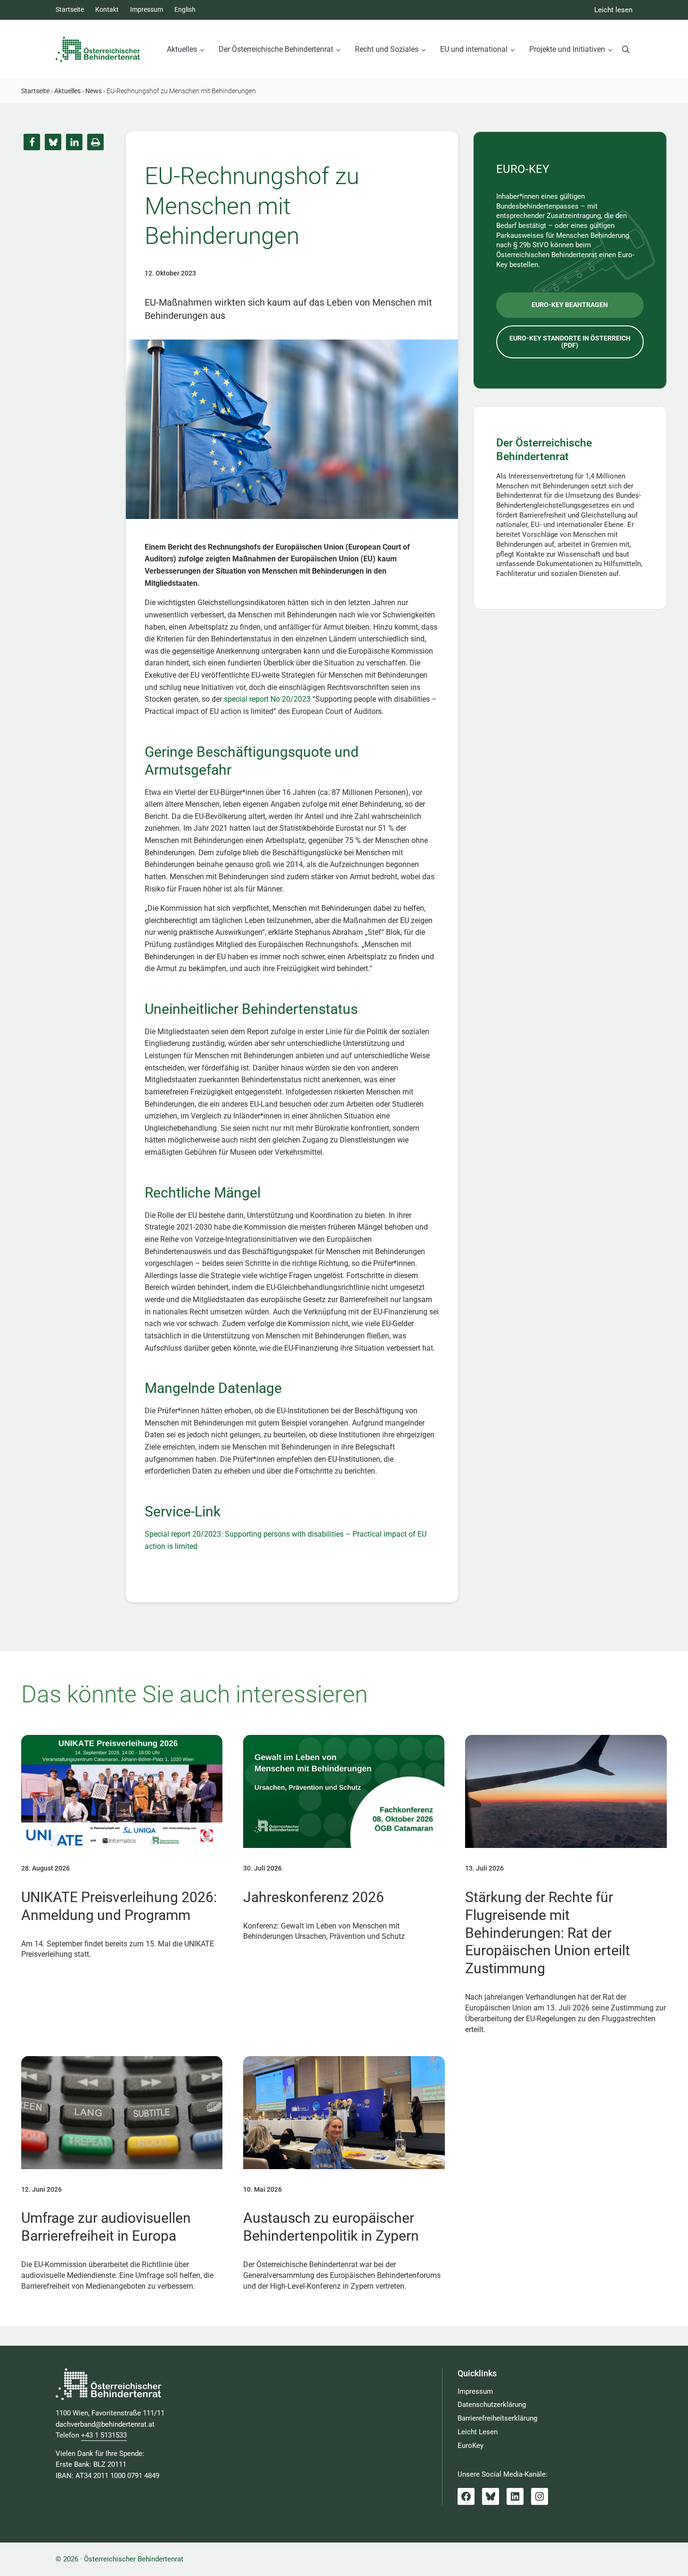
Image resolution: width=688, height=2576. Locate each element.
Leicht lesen (613, 10)
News (94, 91)
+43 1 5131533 (104, 2435)
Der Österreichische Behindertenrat (544, 450)
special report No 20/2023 (267, 699)
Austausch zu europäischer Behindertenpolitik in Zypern (331, 2227)
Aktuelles (67, 91)
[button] (32, 142)
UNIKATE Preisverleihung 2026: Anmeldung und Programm (119, 1906)
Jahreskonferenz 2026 (314, 1897)
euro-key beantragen (570, 305)
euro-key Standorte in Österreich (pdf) (570, 342)
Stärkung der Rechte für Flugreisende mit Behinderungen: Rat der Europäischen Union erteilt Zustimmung (548, 1933)
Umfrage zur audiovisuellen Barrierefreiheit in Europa (106, 2227)
